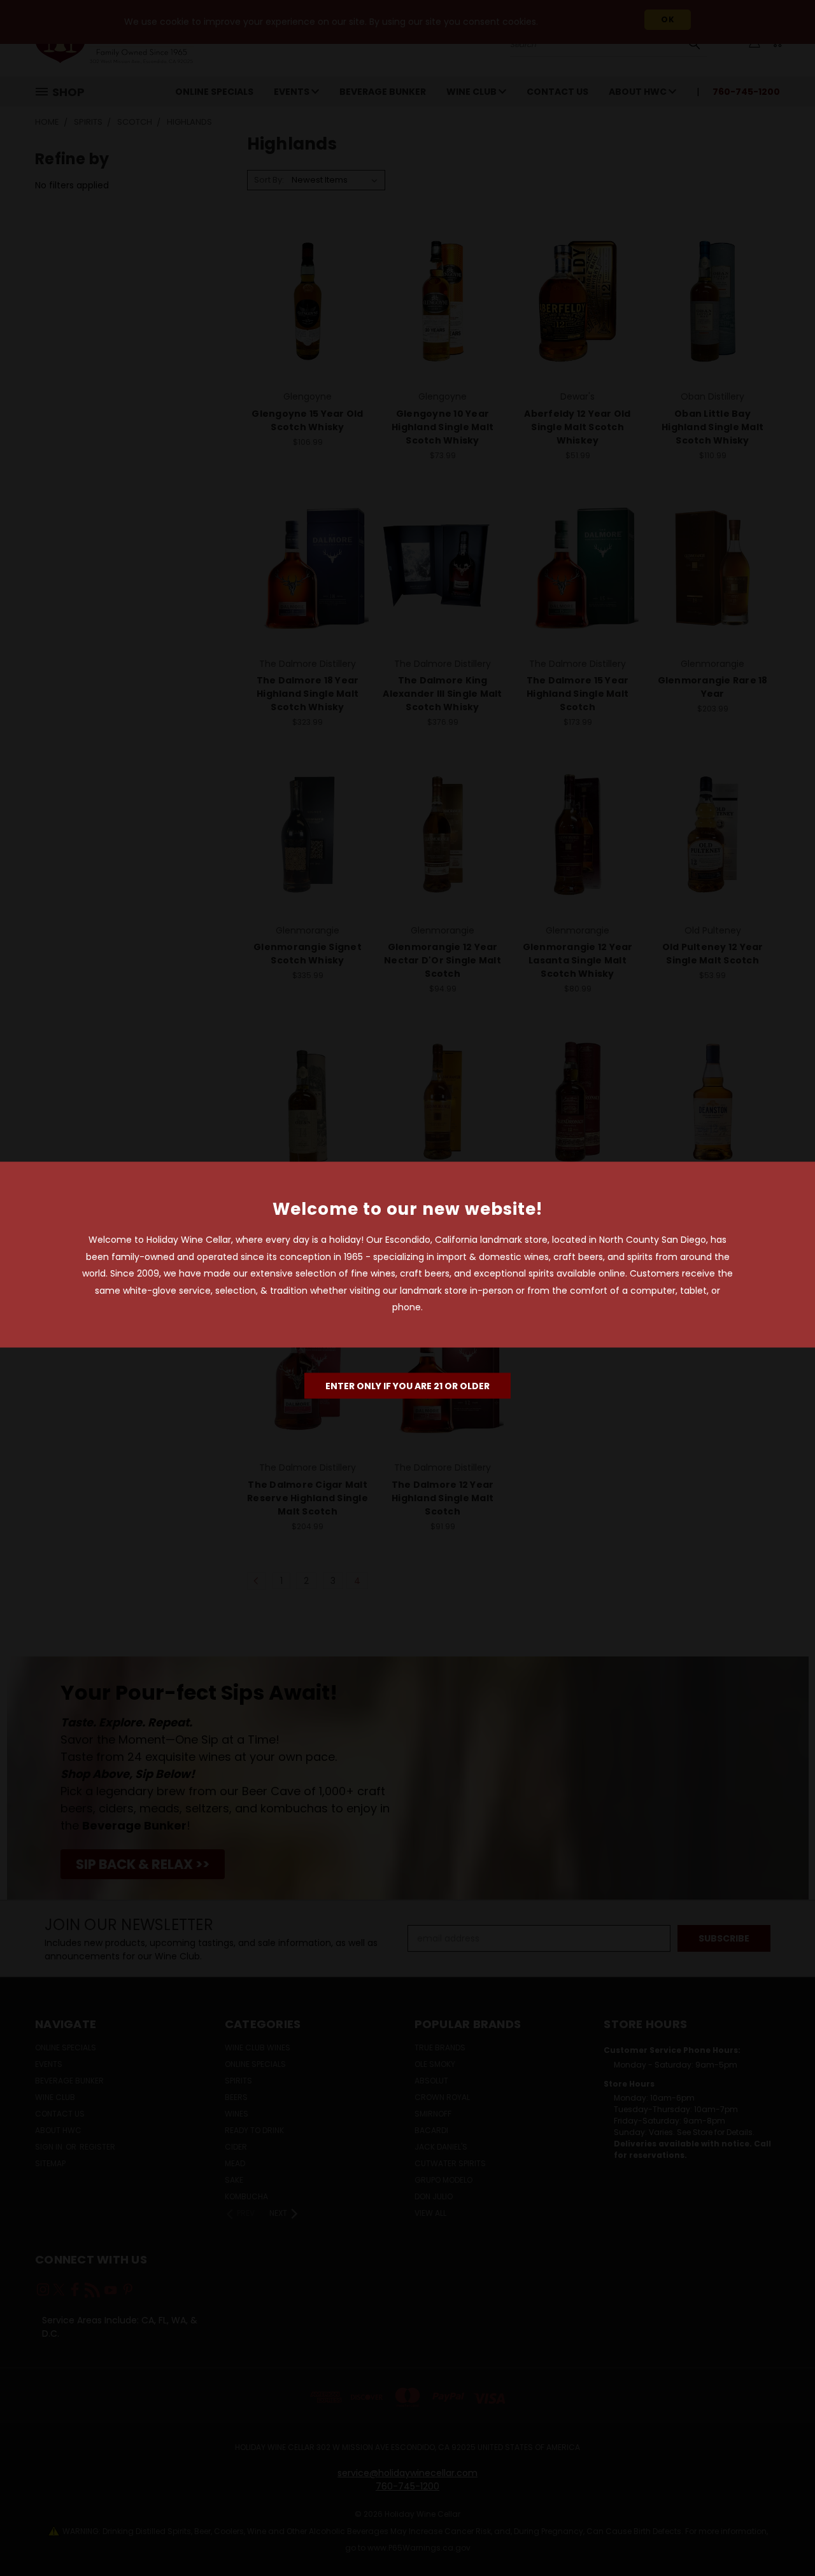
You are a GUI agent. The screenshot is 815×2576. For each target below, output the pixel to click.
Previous (782, 2536)
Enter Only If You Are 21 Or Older (407, 1385)
